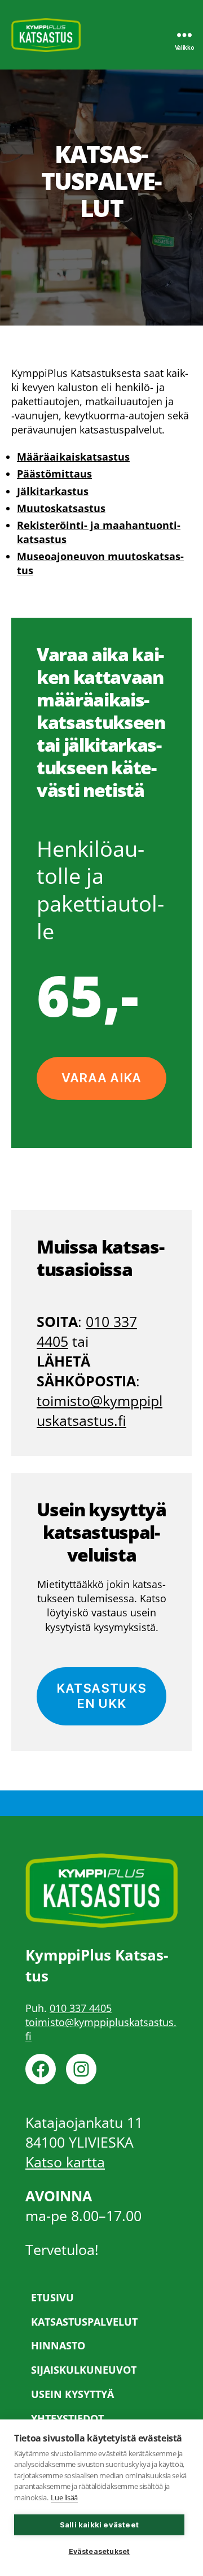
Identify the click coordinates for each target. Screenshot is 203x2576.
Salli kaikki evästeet (99, 2525)
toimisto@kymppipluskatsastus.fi (100, 1410)
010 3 (103, 1321)
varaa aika (101, 1078)
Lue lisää (64, 2497)
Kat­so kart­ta (65, 2162)
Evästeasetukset (100, 2551)
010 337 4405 (81, 2008)
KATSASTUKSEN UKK (101, 1696)
